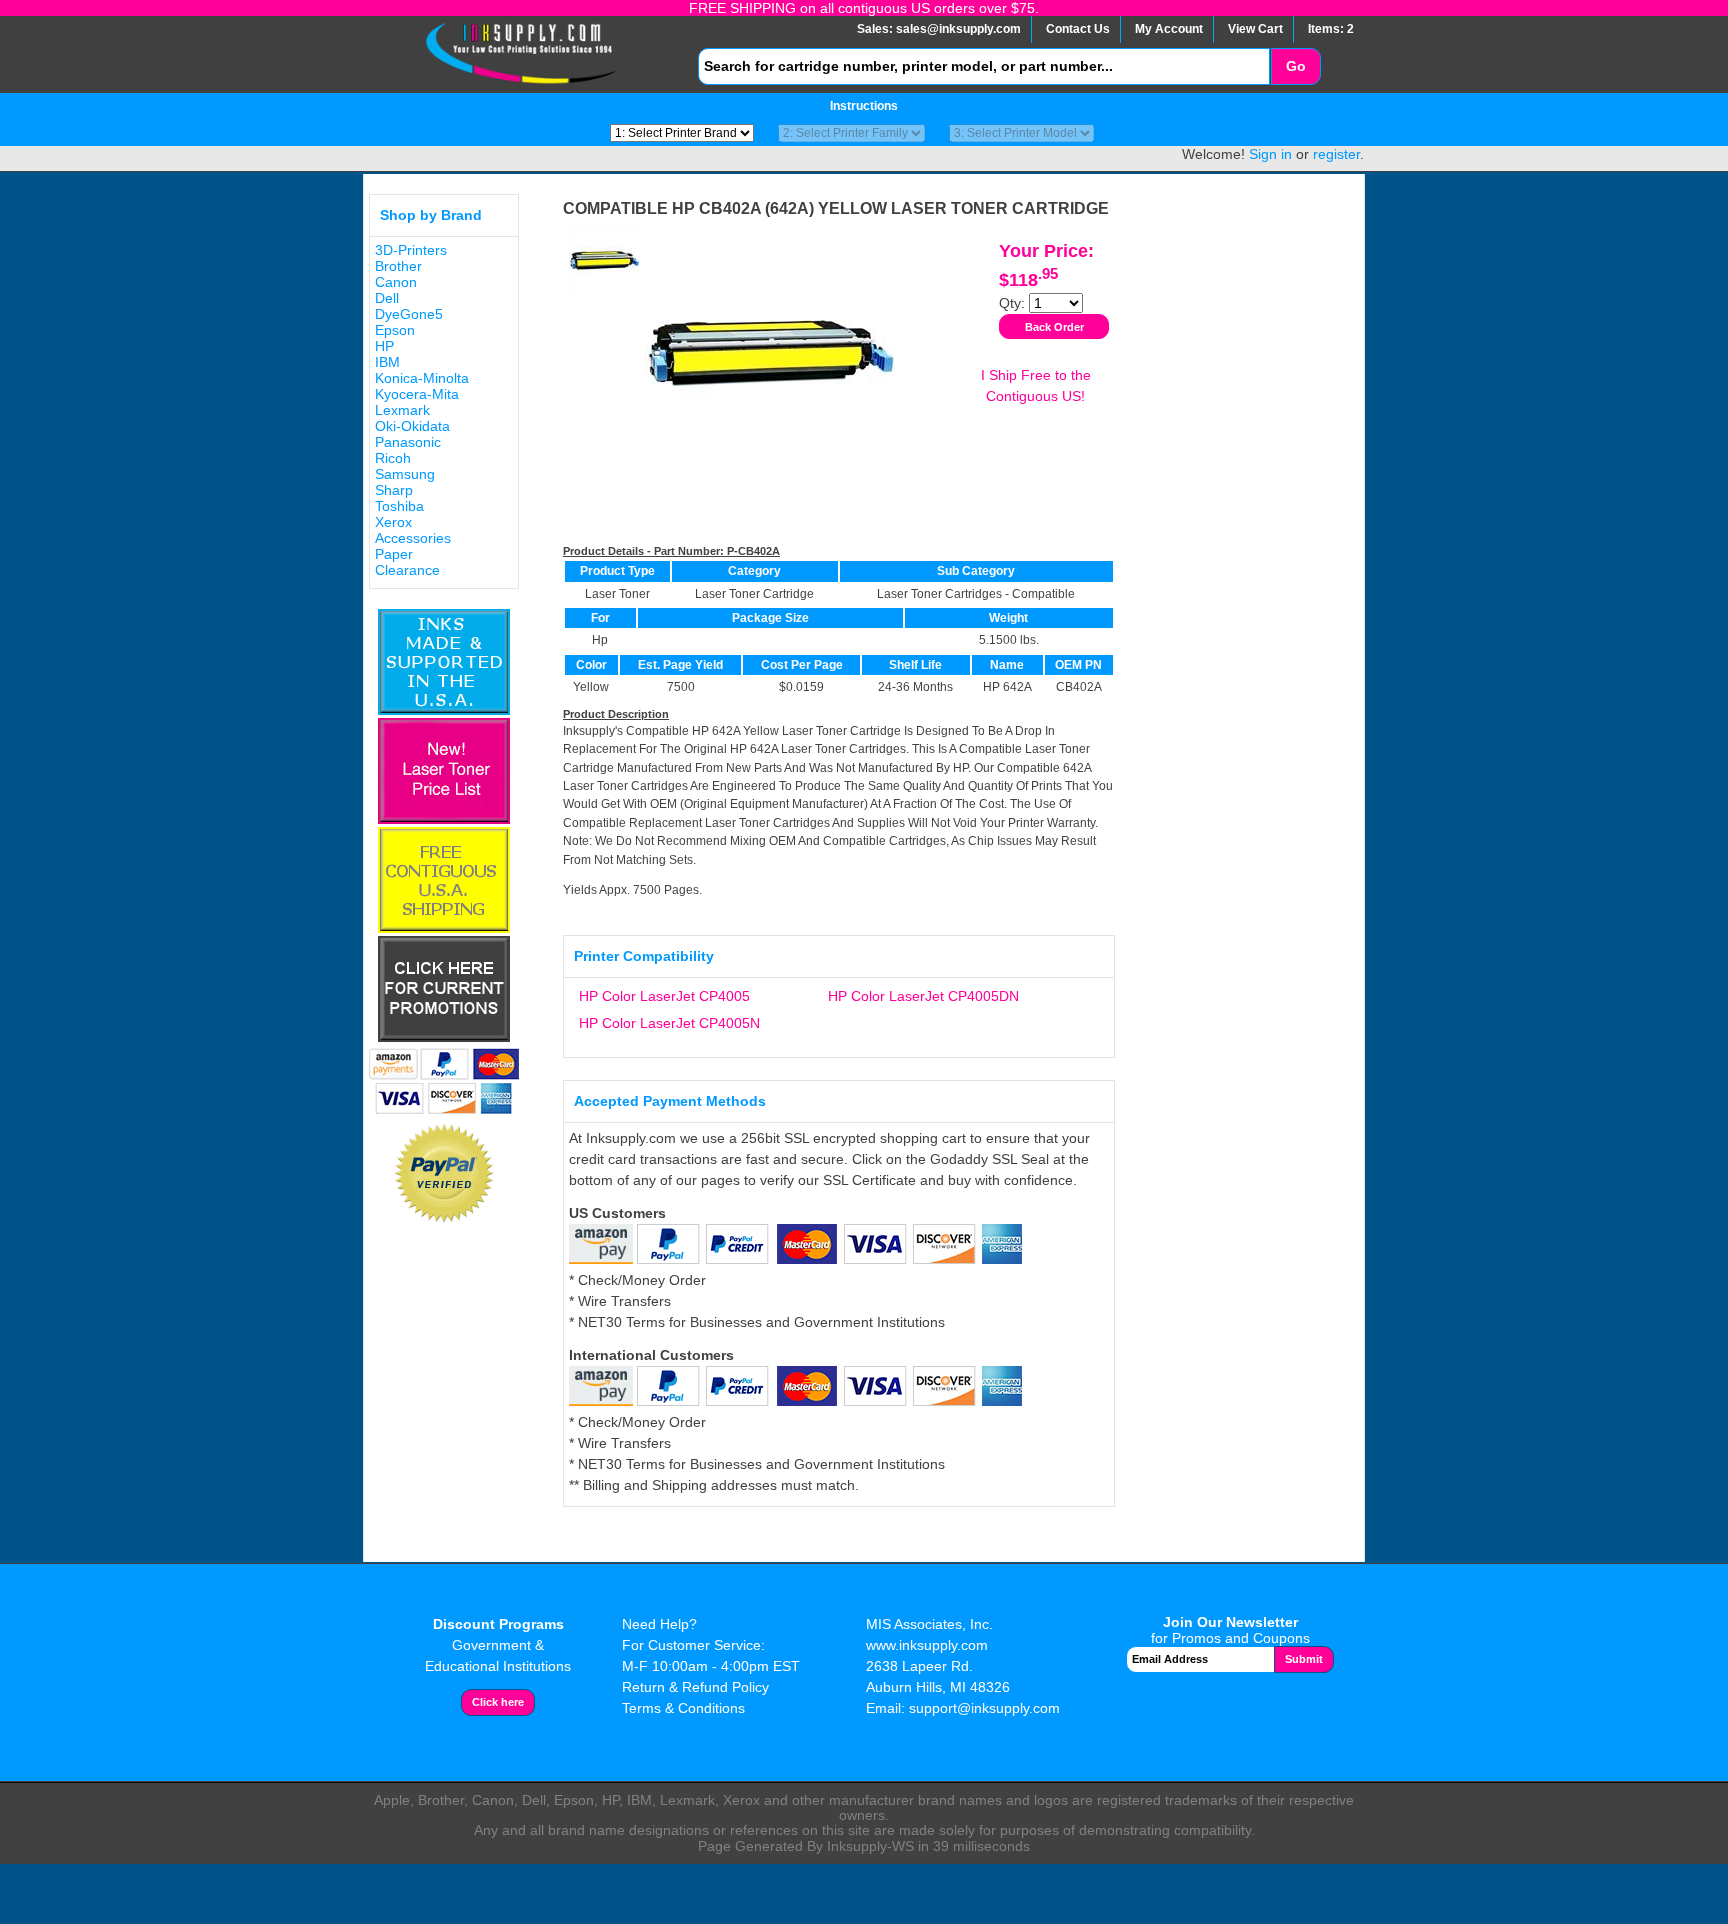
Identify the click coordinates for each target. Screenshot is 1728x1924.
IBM (387, 362)
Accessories (413, 538)
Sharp (394, 490)
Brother (398, 266)
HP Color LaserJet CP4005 (664, 996)
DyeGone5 (409, 314)
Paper (394, 554)
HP (384, 346)
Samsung (405, 474)
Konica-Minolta (422, 378)
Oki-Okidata (412, 426)
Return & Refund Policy (695, 1687)
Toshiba (399, 506)
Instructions (864, 106)
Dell (387, 298)
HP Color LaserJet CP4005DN (923, 996)
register (1336, 154)
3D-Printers (411, 250)
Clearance (407, 570)
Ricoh (393, 458)
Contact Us (1078, 29)
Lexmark (402, 410)
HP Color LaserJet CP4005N (669, 1023)
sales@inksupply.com (958, 29)
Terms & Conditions (683, 1708)
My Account (1169, 29)
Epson (395, 330)
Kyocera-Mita (417, 394)
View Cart (1255, 29)
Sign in (1270, 154)
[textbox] (984, 66)
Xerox (393, 522)
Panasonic (408, 442)
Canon (396, 282)
